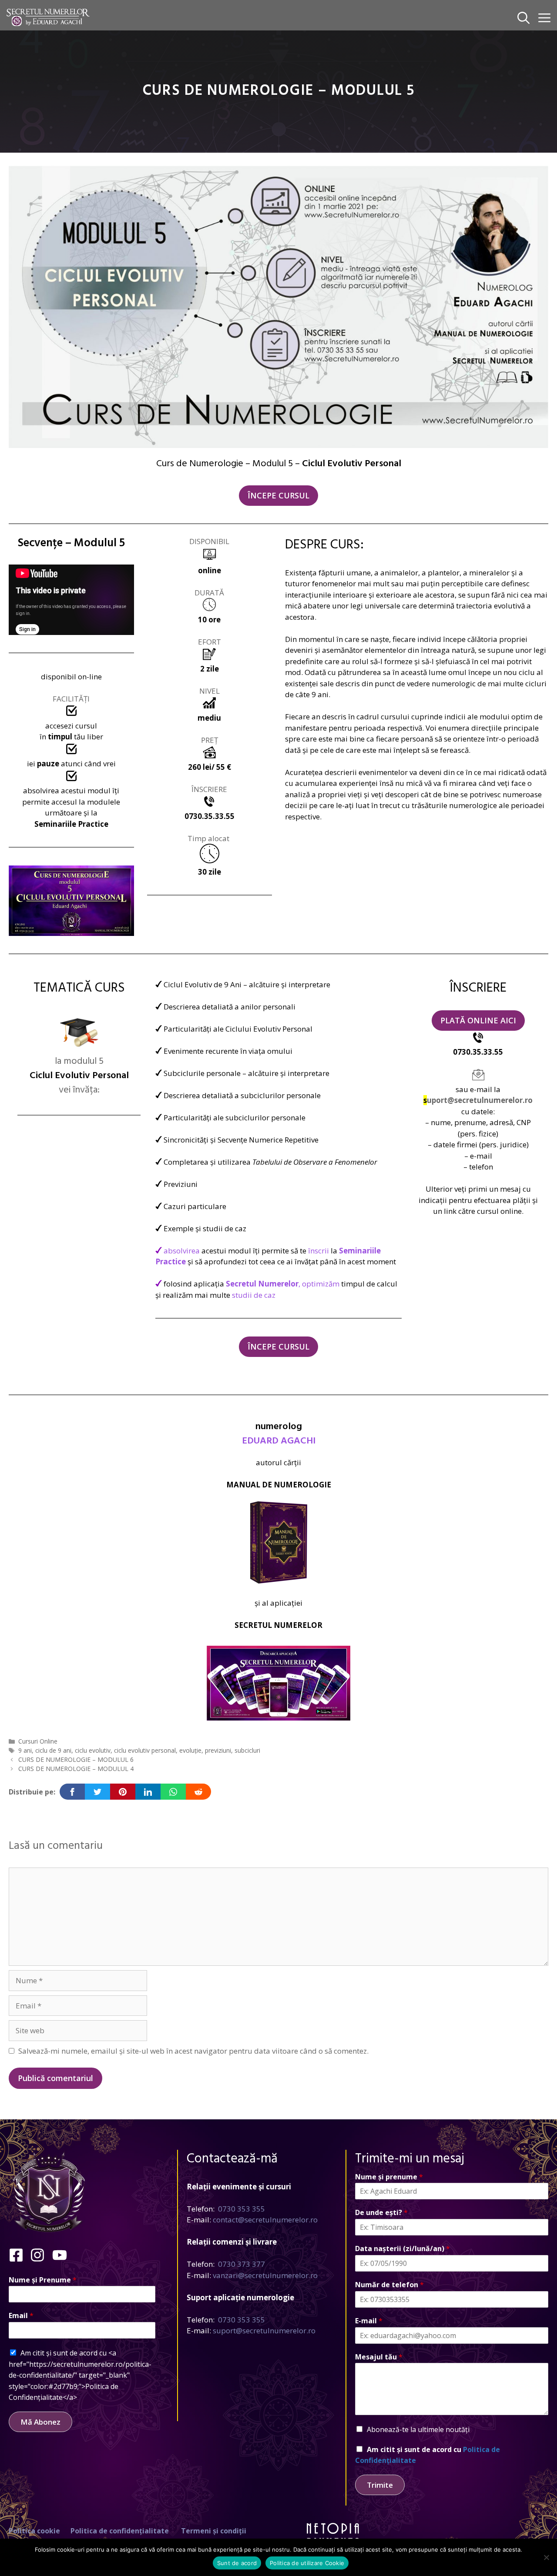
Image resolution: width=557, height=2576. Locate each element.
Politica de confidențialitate (120, 2531)
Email (21, 2316)
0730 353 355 (242, 2209)
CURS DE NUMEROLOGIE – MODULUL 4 (76, 1769)
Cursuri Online (38, 1741)
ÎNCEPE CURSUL (278, 495)
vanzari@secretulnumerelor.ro (265, 2275)
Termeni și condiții (214, 2531)
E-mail (369, 2321)
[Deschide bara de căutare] (523, 17)
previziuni (218, 1750)
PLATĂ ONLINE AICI (478, 1020)
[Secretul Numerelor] (48, 17)
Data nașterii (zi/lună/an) (403, 2249)
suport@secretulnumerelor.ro (264, 2330)
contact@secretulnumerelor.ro (265, 2220)
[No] (546, 2557)
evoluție (190, 1750)
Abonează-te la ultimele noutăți (418, 2429)
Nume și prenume (389, 2177)
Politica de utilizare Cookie (307, 2563)
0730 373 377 (242, 2264)
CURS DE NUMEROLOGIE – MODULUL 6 (76, 1759)
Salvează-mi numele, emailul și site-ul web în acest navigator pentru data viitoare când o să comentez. (193, 2051)
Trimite (380, 2485)
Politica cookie (34, 2531)
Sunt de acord (237, 2563)
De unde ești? (381, 2213)
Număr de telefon (389, 2285)
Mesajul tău (379, 2357)
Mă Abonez (40, 2422)
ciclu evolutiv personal (145, 1750)
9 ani (25, 1750)
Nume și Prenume (43, 2280)
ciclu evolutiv (93, 1750)
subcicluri (247, 1750)
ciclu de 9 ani (53, 1750)
